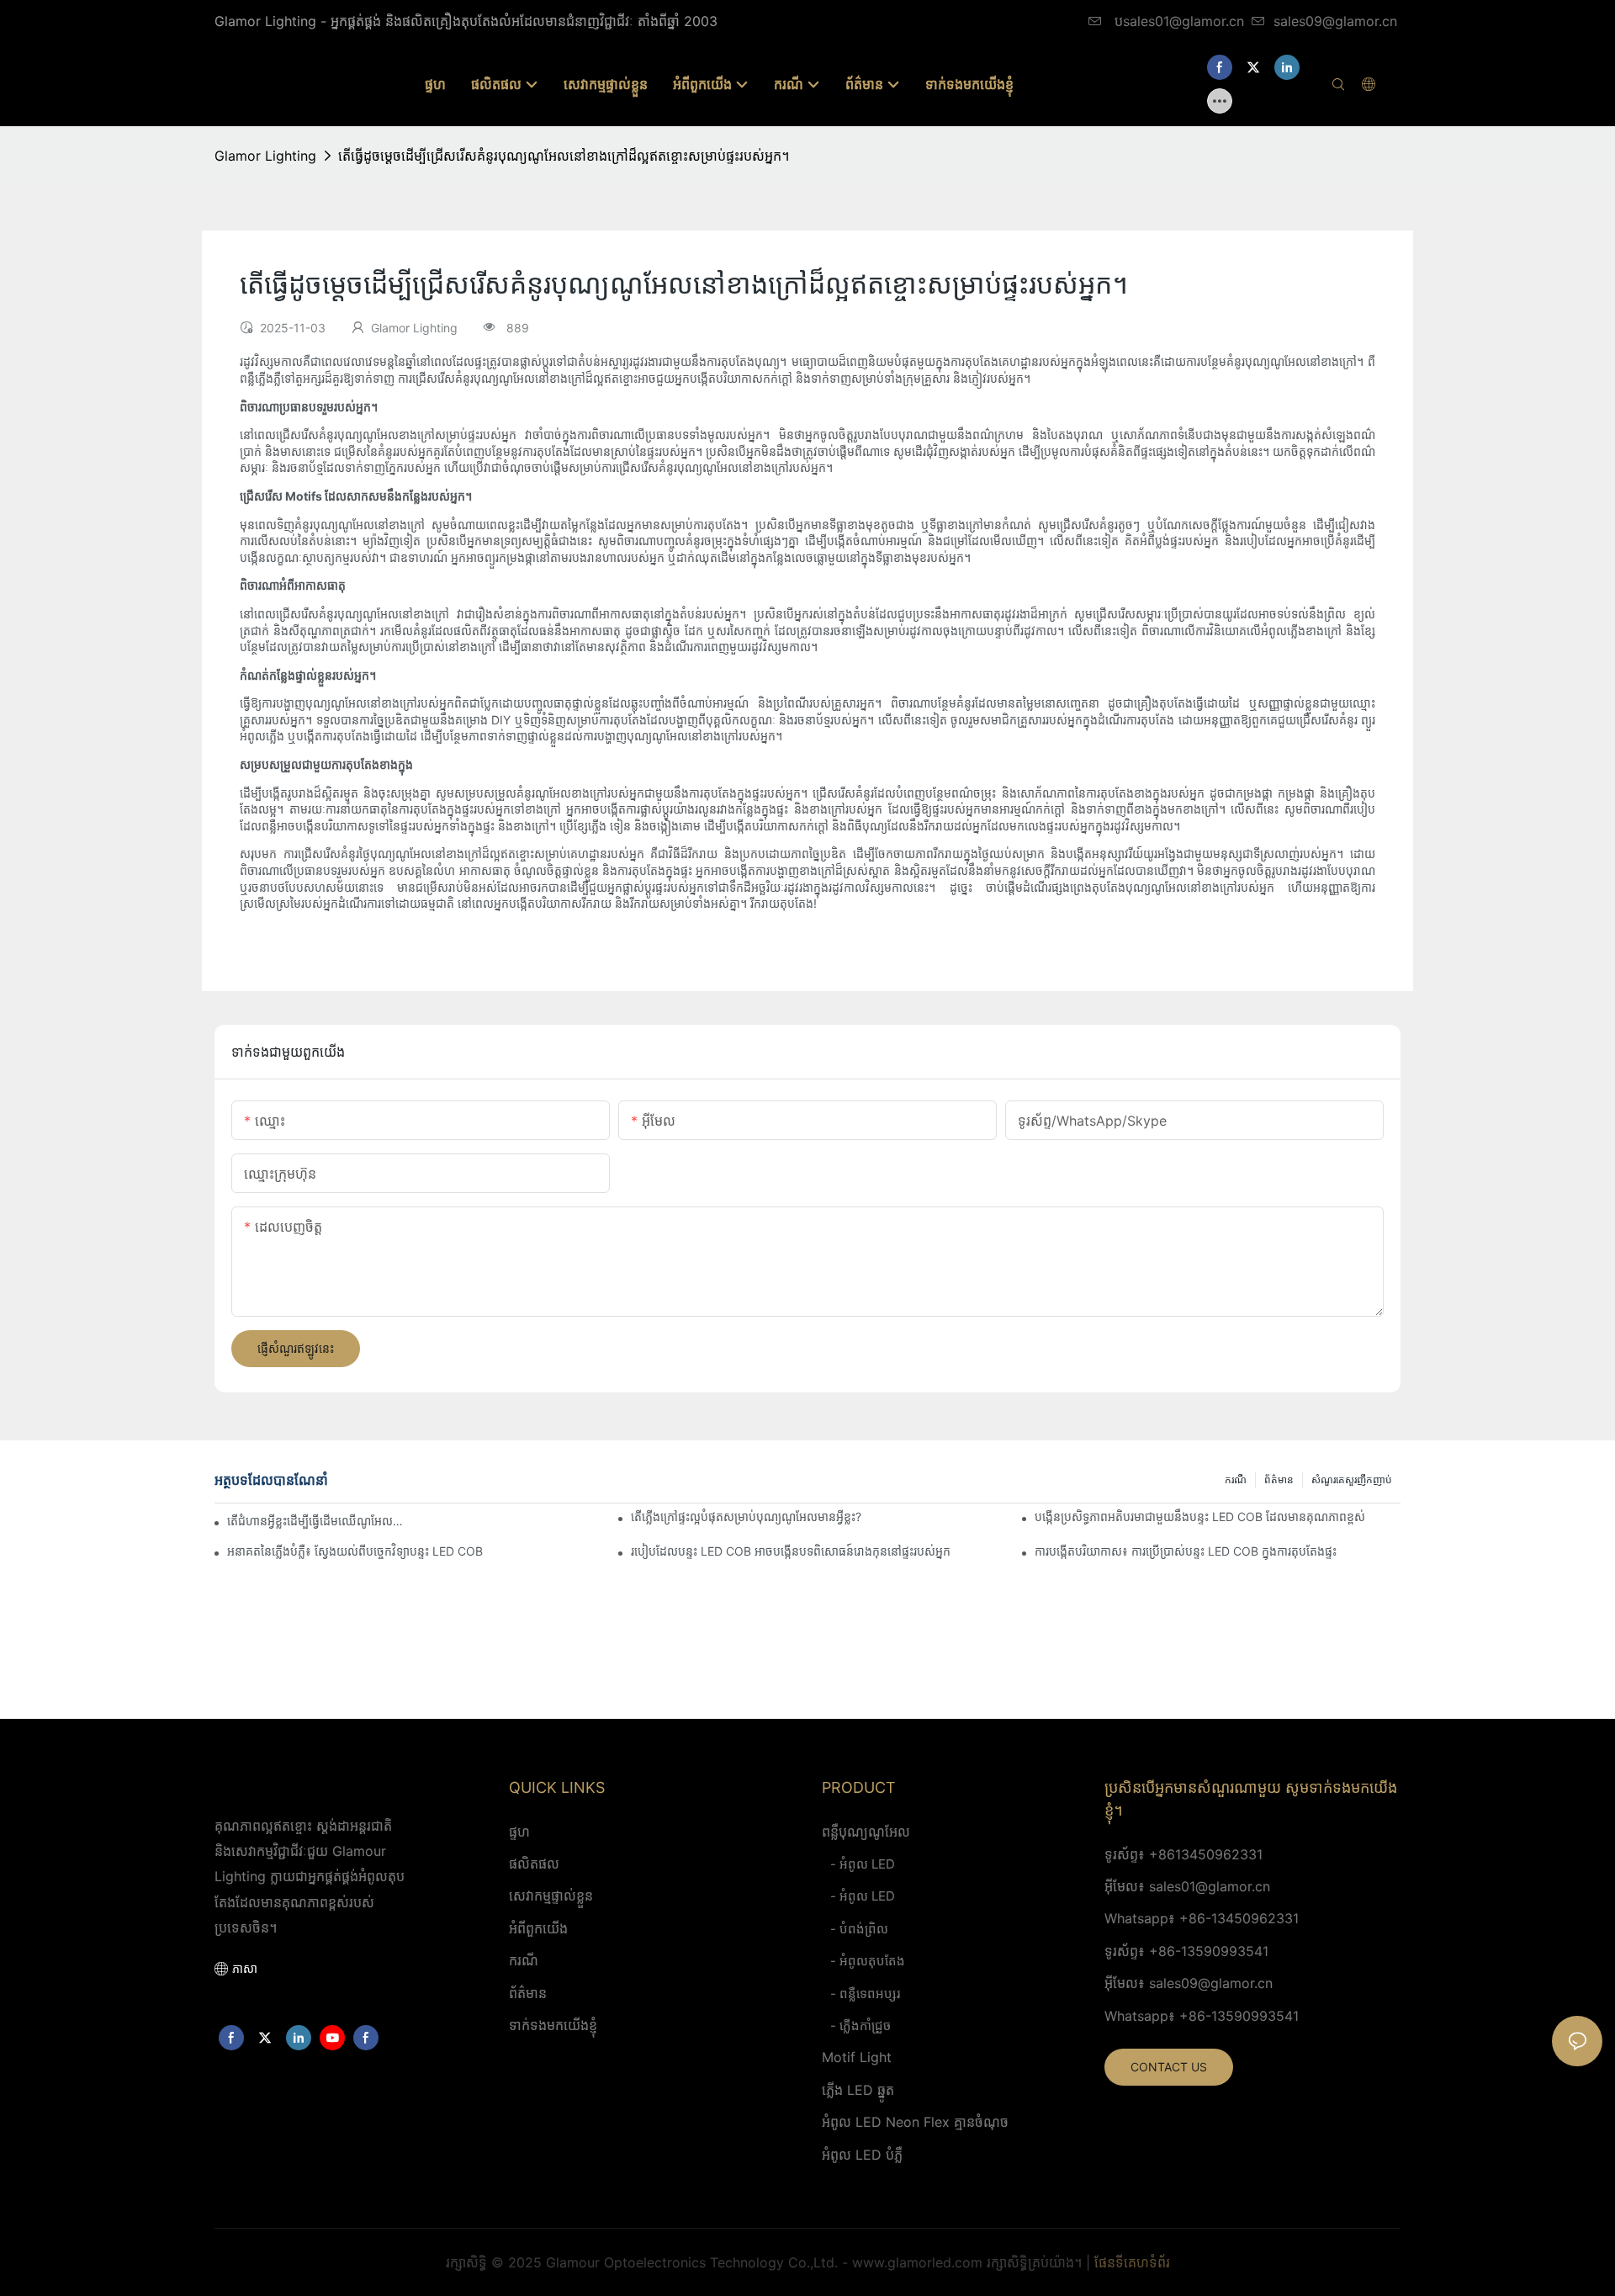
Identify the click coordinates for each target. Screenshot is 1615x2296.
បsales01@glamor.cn (1177, 21)
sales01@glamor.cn (1210, 1886)
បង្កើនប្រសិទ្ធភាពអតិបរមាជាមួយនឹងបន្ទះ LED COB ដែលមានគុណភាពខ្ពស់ (1200, 1517)
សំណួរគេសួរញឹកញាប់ (1352, 1479)
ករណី (1236, 1479)
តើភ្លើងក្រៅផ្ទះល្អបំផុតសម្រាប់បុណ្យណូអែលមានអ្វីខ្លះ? (746, 1517)
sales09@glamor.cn (1335, 21)
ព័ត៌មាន (1279, 1479)
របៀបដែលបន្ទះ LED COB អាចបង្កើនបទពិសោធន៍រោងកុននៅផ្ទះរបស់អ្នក (791, 1551)
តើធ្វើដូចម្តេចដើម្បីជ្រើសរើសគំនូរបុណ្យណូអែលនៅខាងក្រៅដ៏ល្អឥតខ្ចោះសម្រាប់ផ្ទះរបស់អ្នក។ (564, 156)
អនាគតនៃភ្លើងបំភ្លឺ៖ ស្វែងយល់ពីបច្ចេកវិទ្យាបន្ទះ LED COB (355, 1551)
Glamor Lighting (265, 156)
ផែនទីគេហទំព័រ (1132, 2262)
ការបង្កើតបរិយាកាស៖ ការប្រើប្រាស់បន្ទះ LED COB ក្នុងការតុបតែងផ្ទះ (1186, 1551)
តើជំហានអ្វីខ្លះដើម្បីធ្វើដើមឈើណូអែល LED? (315, 1521)
